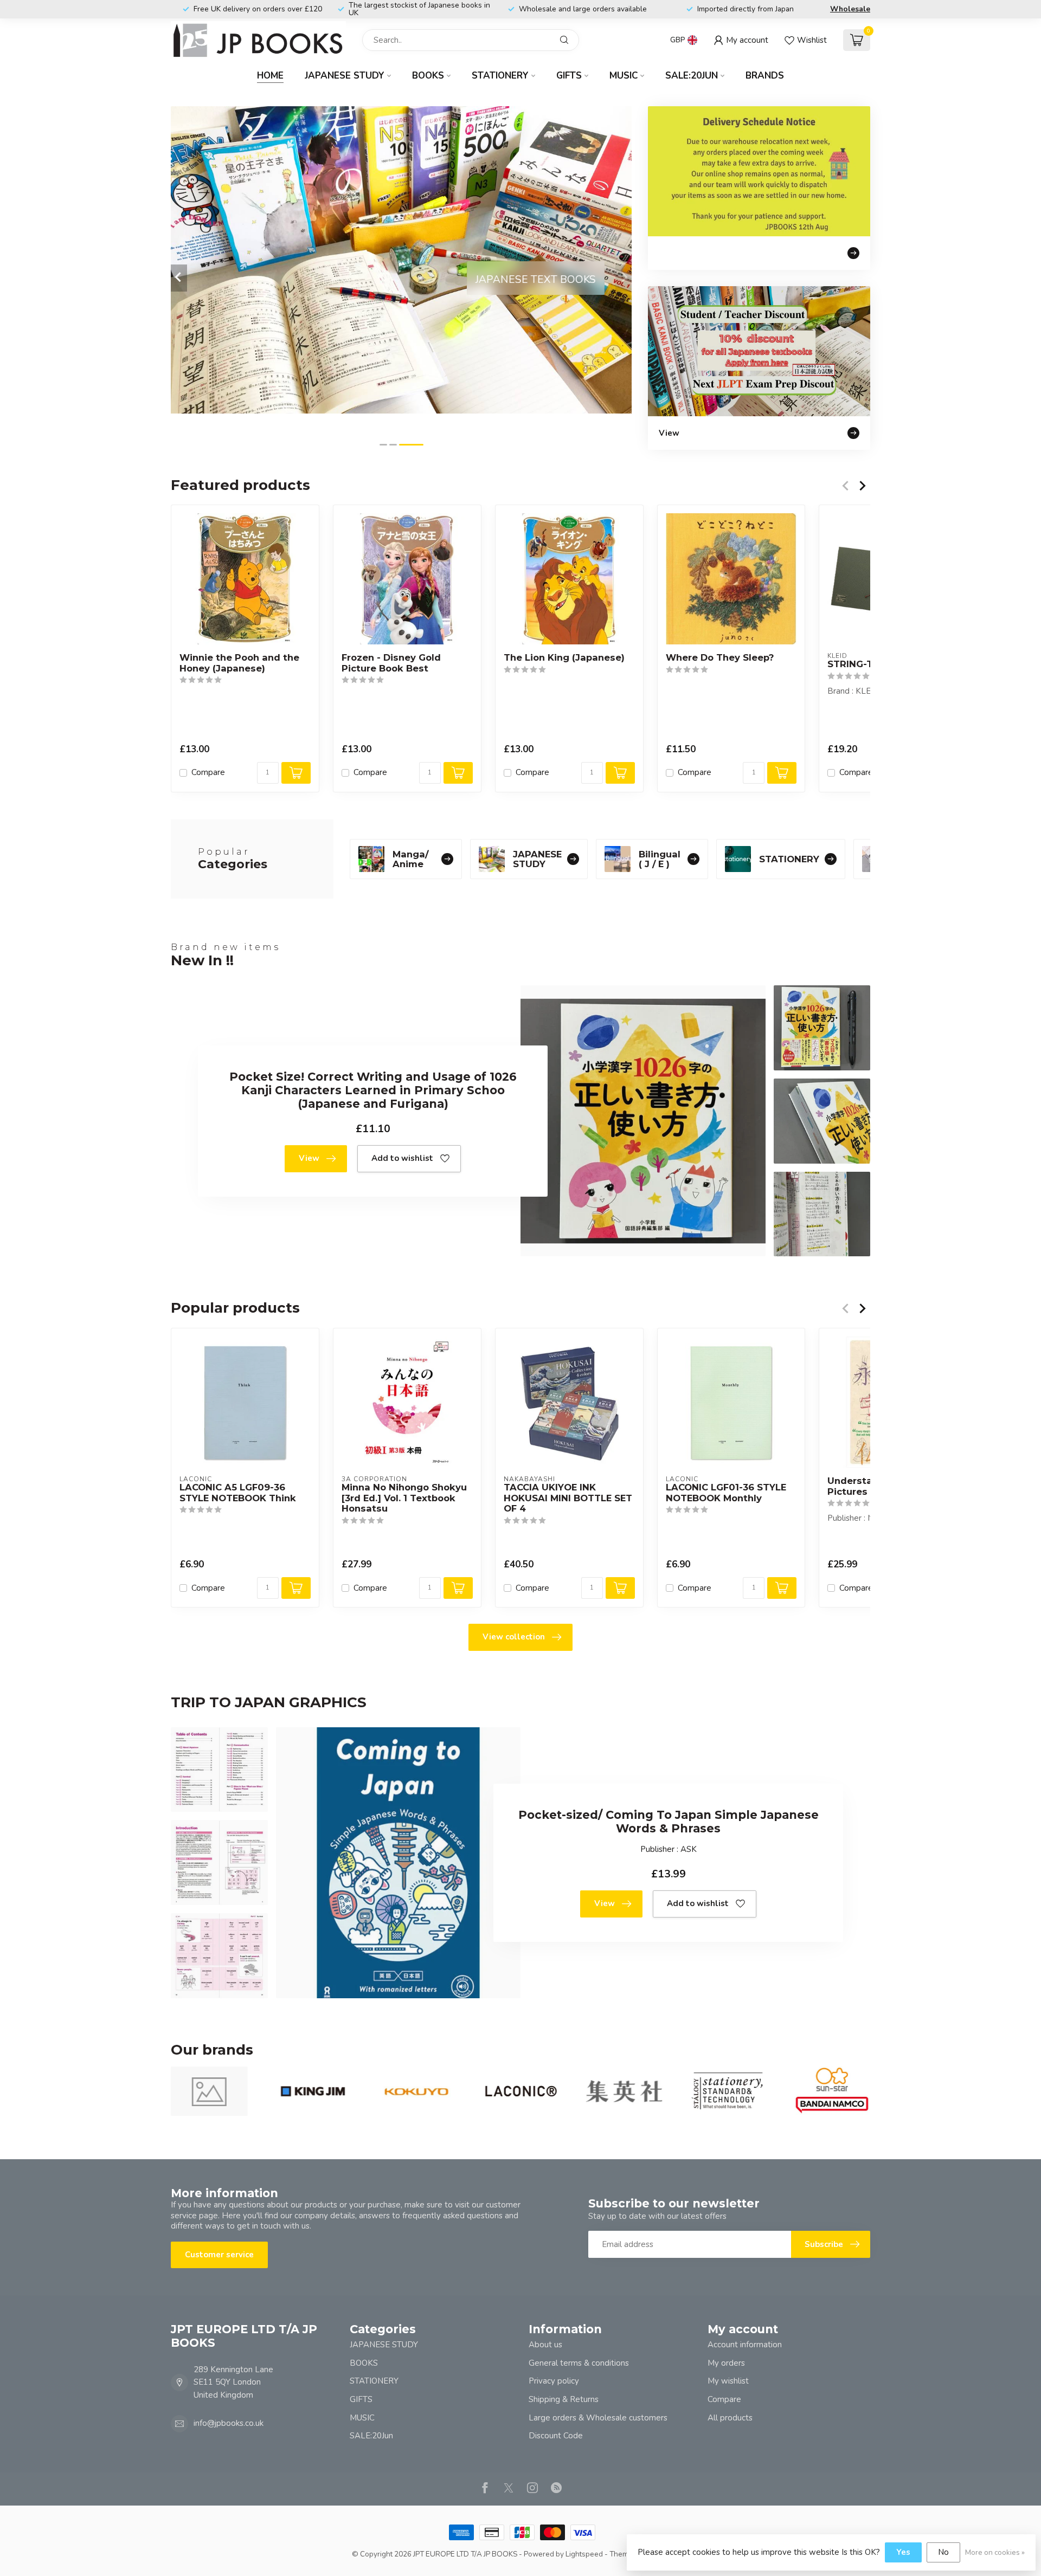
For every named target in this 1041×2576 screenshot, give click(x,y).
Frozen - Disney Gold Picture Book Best (391, 663)
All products (730, 2418)
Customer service (219, 2255)
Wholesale (850, 9)
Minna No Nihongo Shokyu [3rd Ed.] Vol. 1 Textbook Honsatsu (404, 1498)
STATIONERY (500, 76)
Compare (208, 773)
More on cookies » (995, 2552)
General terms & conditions (579, 2363)
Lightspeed (584, 2554)
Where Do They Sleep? (720, 658)
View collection (514, 1637)
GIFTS (569, 76)
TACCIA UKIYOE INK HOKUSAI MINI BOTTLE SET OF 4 (568, 1498)
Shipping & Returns (564, 2399)
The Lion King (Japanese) (564, 658)
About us (545, 2345)
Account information (745, 2345)
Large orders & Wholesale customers (598, 2418)
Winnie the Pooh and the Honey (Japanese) (239, 663)
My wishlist (728, 2381)
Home (270, 76)
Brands (765, 76)
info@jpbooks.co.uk (229, 2423)
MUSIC (624, 76)
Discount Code (556, 2436)
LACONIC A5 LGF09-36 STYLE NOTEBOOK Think (238, 1492)
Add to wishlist (402, 1158)
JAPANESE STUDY (345, 76)
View (309, 1158)
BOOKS (428, 76)
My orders (726, 2363)
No (943, 2552)
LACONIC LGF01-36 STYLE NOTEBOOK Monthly (726, 1492)
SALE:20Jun (692, 76)
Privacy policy (554, 2381)
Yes (903, 2552)
